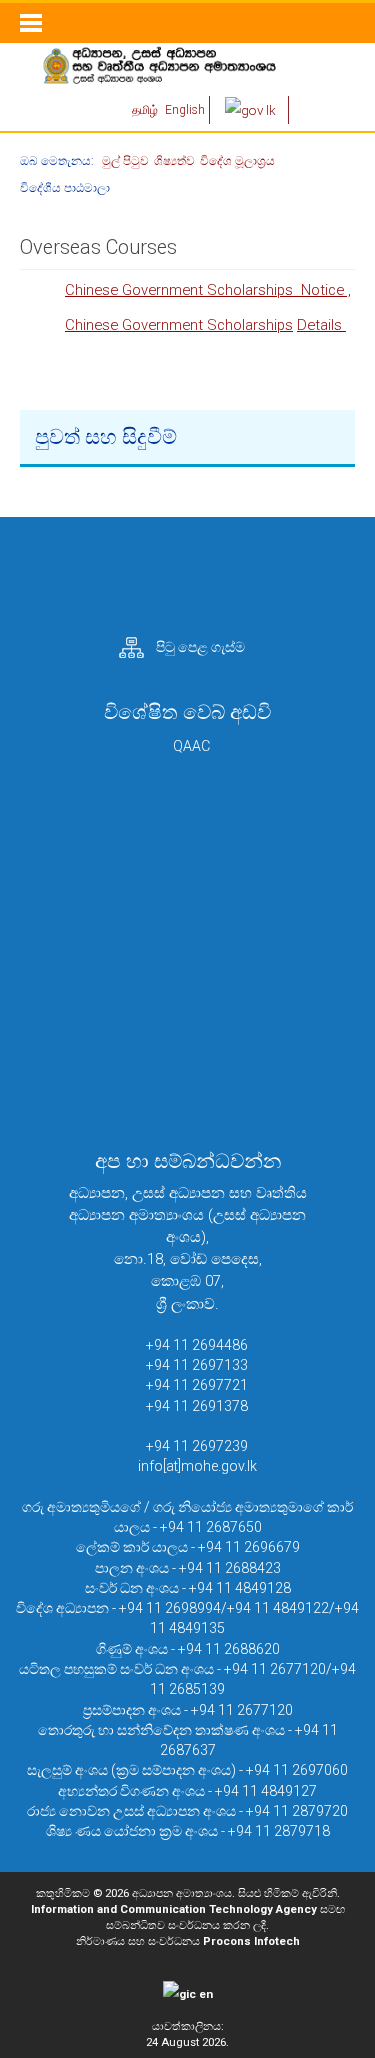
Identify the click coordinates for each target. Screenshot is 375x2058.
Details (321, 325)
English (185, 110)
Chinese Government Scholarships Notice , (208, 290)
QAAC (191, 746)
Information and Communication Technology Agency (174, 1909)
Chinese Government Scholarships (179, 325)
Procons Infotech (251, 1941)
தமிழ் (146, 110)
